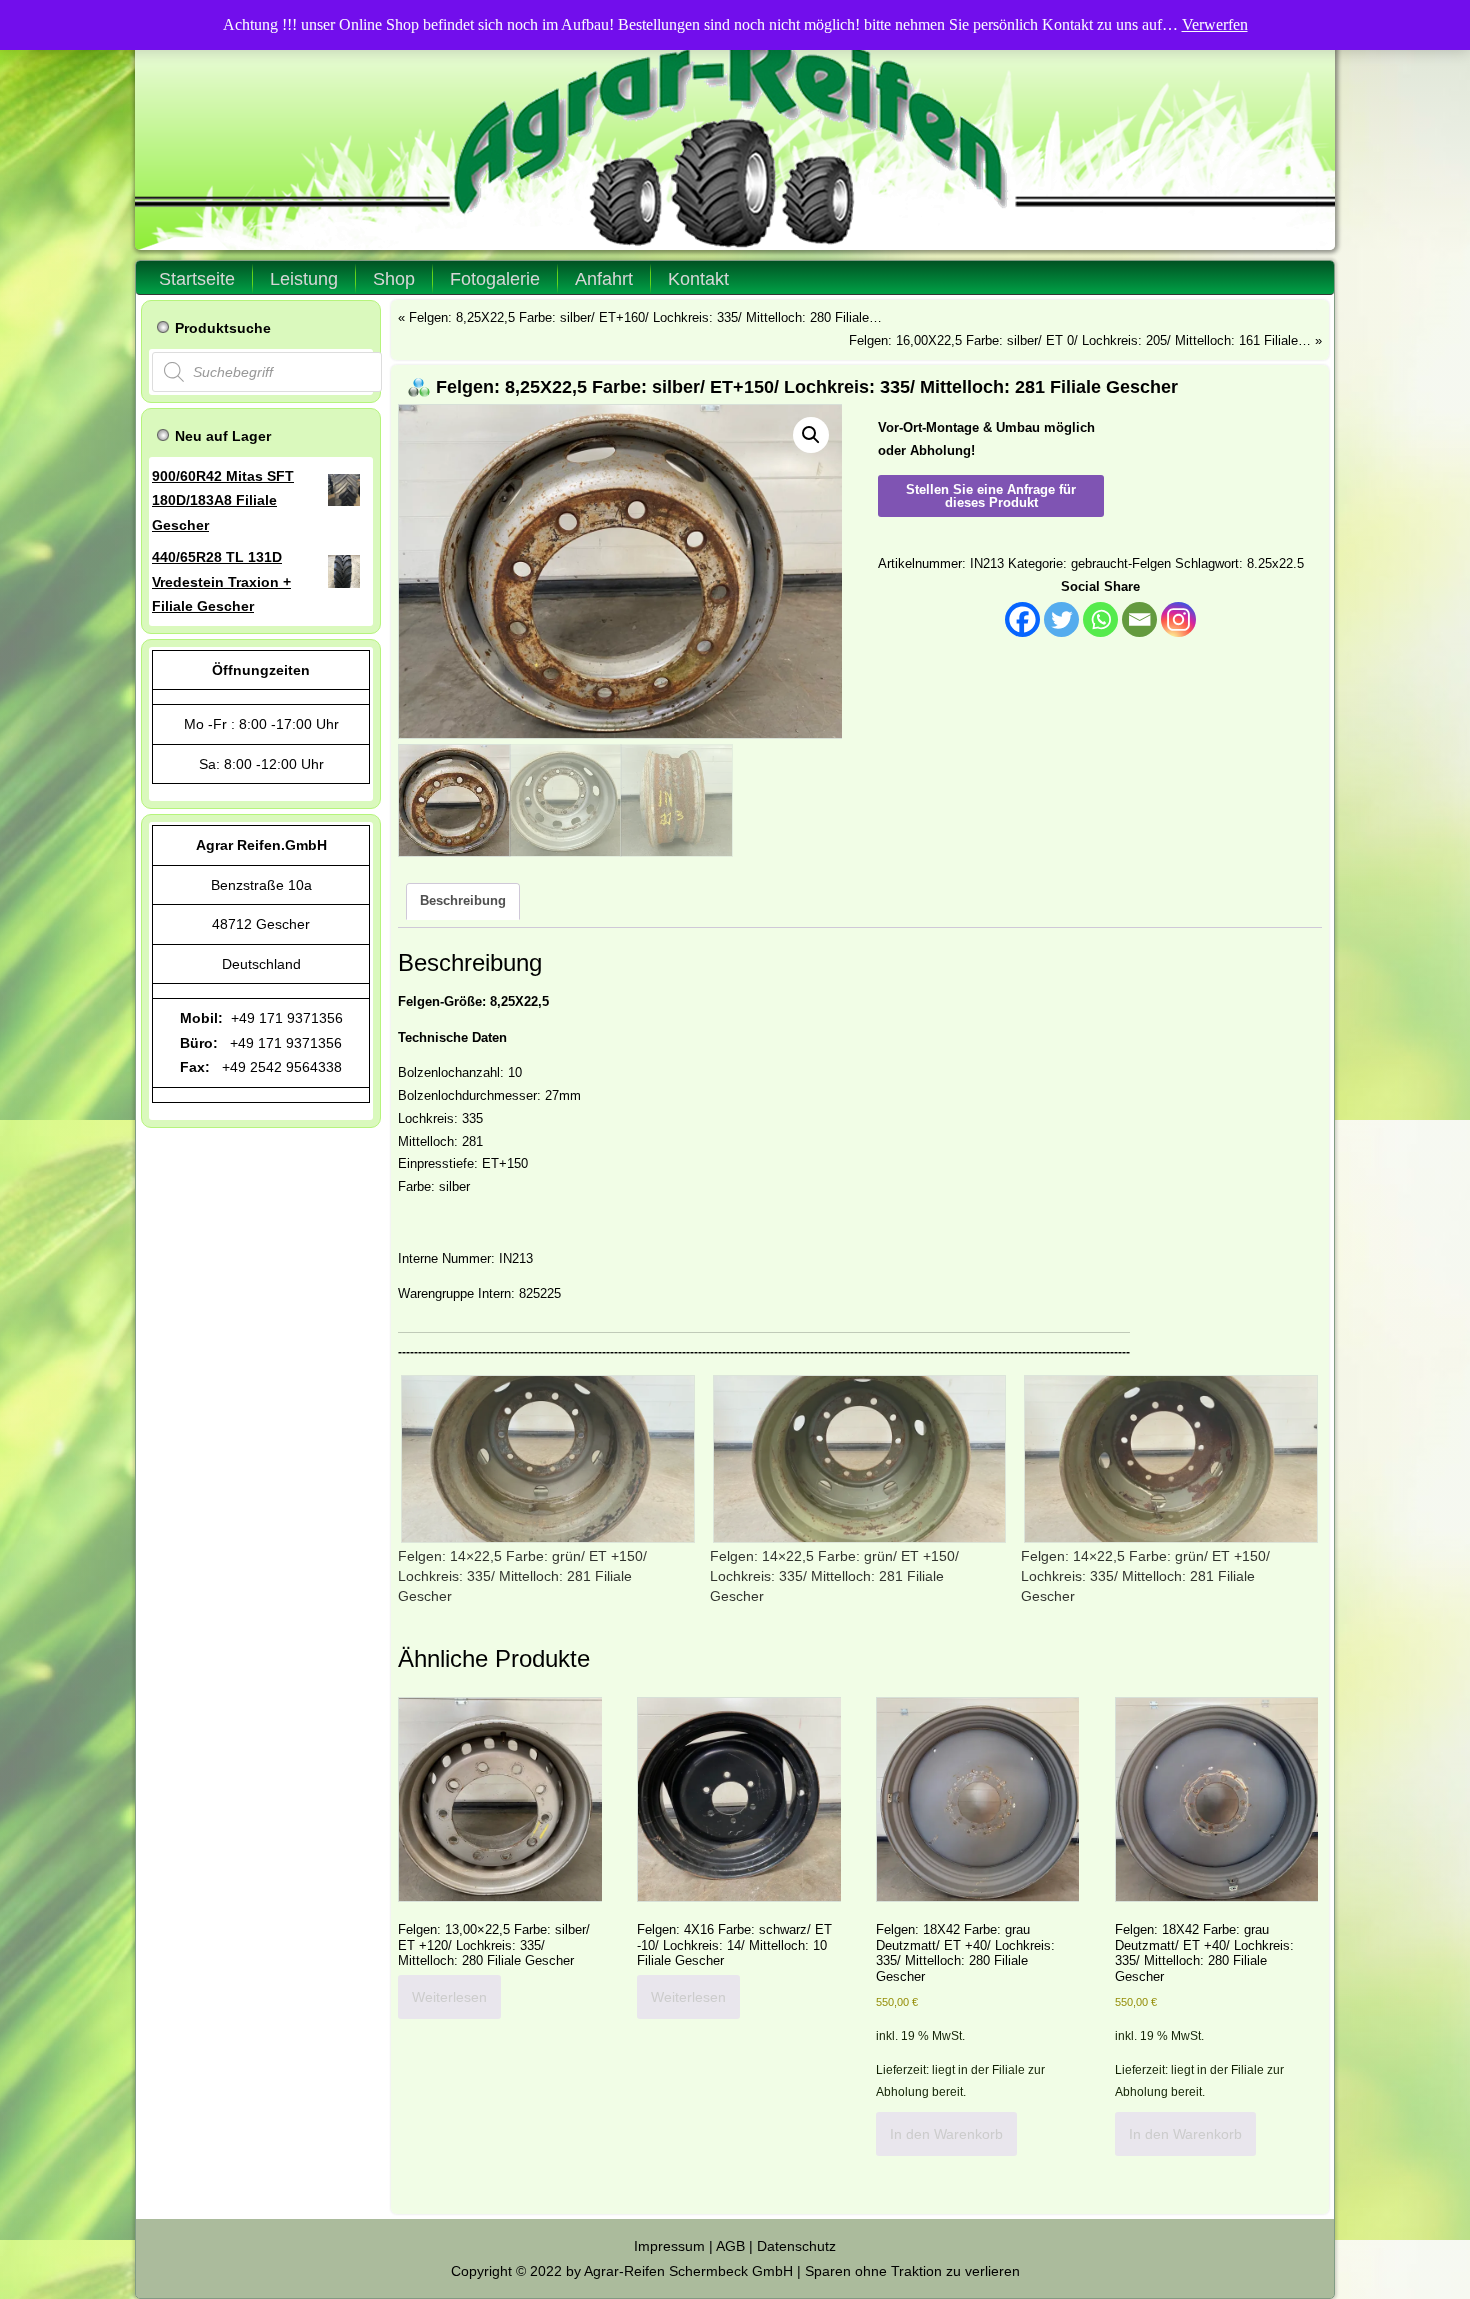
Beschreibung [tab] (463, 900)
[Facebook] (1022, 619)
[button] (811, 435)
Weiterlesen (449, 1997)
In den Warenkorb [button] (946, 2134)
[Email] (1139, 619)
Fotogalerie (495, 279)
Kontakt (698, 279)
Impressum (669, 2246)
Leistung (304, 279)
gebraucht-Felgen (1121, 563)
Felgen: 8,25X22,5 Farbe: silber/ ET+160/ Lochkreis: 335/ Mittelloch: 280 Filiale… (645, 317)
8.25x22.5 (1275, 563)
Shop (394, 279)
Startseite (197, 279)
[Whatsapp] (1100, 619)
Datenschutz (796, 2246)
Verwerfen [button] (1215, 24)
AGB (730, 2246)
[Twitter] (1061, 619)
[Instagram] (1178, 619)
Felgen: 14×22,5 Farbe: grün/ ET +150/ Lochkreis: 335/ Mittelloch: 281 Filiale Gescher (522, 1576)
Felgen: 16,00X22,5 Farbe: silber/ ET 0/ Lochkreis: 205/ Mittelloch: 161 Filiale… (1080, 340)
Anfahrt (604, 279)
